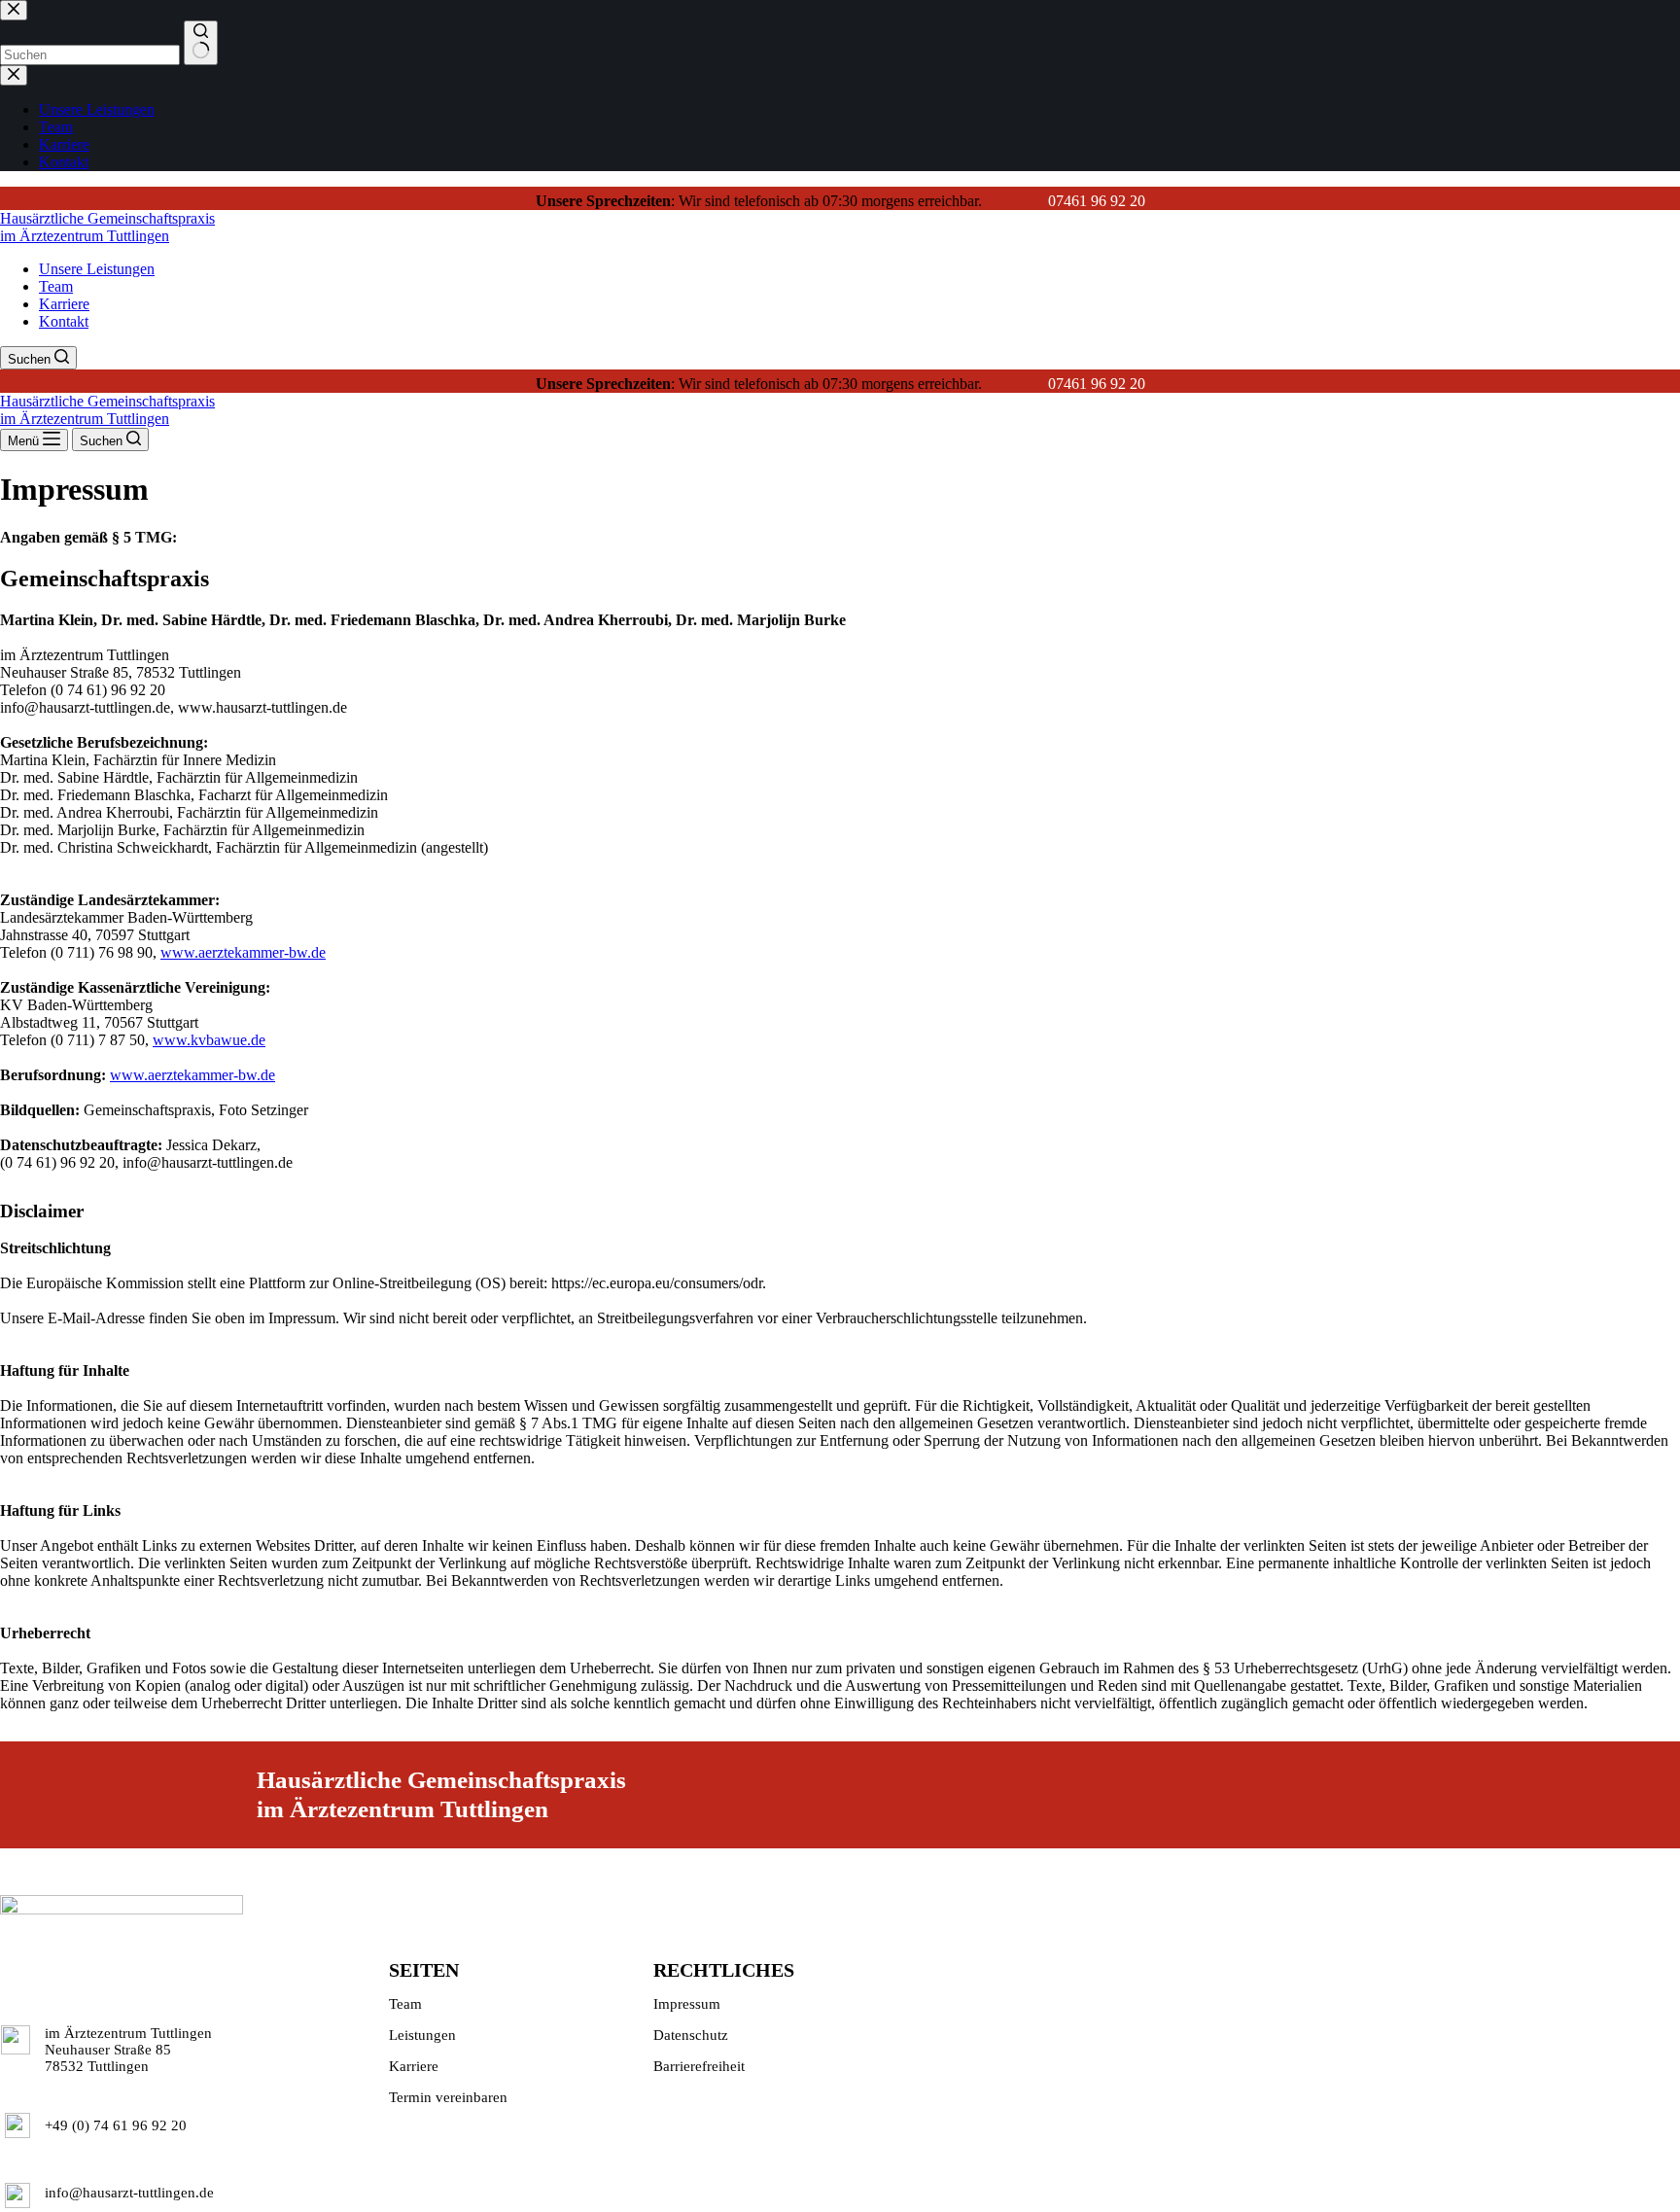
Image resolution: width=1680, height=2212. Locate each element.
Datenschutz (691, 2035)
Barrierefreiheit (699, 2066)
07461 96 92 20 (1097, 201)
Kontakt (64, 321)
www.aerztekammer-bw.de (243, 952)
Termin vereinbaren (448, 2097)
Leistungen (422, 2035)
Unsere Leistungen (97, 269)
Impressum (687, 2004)
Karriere (64, 304)
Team (56, 286)
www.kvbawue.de (209, 1040)
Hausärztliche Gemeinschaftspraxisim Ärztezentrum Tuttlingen (107, 227)
